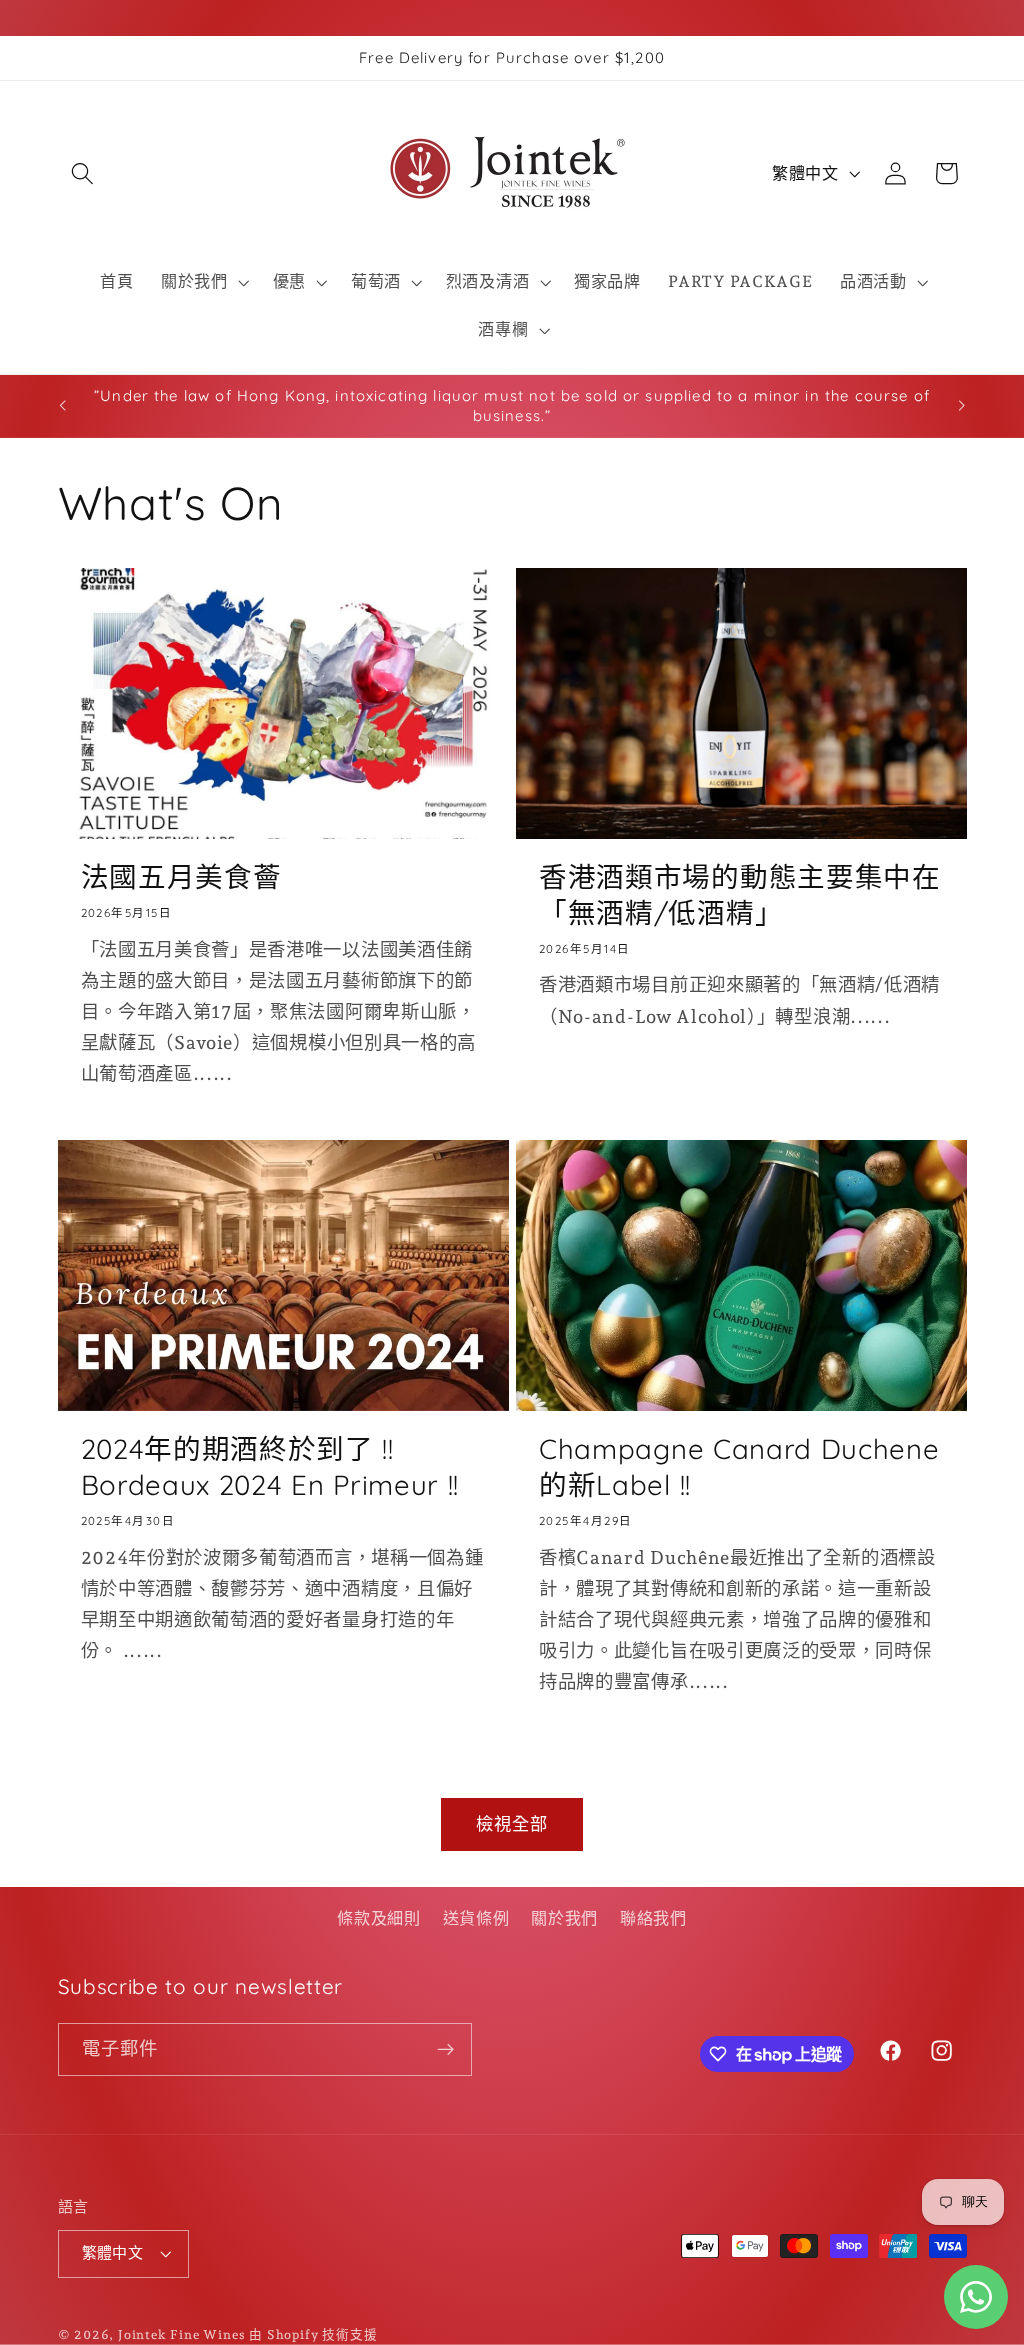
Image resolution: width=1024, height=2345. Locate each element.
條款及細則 (378, 1918)
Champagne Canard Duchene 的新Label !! (739, 1466)
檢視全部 (512, 1824)
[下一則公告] (962, 406)
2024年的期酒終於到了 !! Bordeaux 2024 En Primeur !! (270, 1466)
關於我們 (564, 1918)
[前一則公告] (62, 406)
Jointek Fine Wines (182, 2334)
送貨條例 (476, 1918)
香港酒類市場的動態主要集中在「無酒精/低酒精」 (740, 894)
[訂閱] (445, 2050)
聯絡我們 (653, 1918)
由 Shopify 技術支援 (313, 2334)
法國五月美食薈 (181, 876)
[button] (83, 173)
